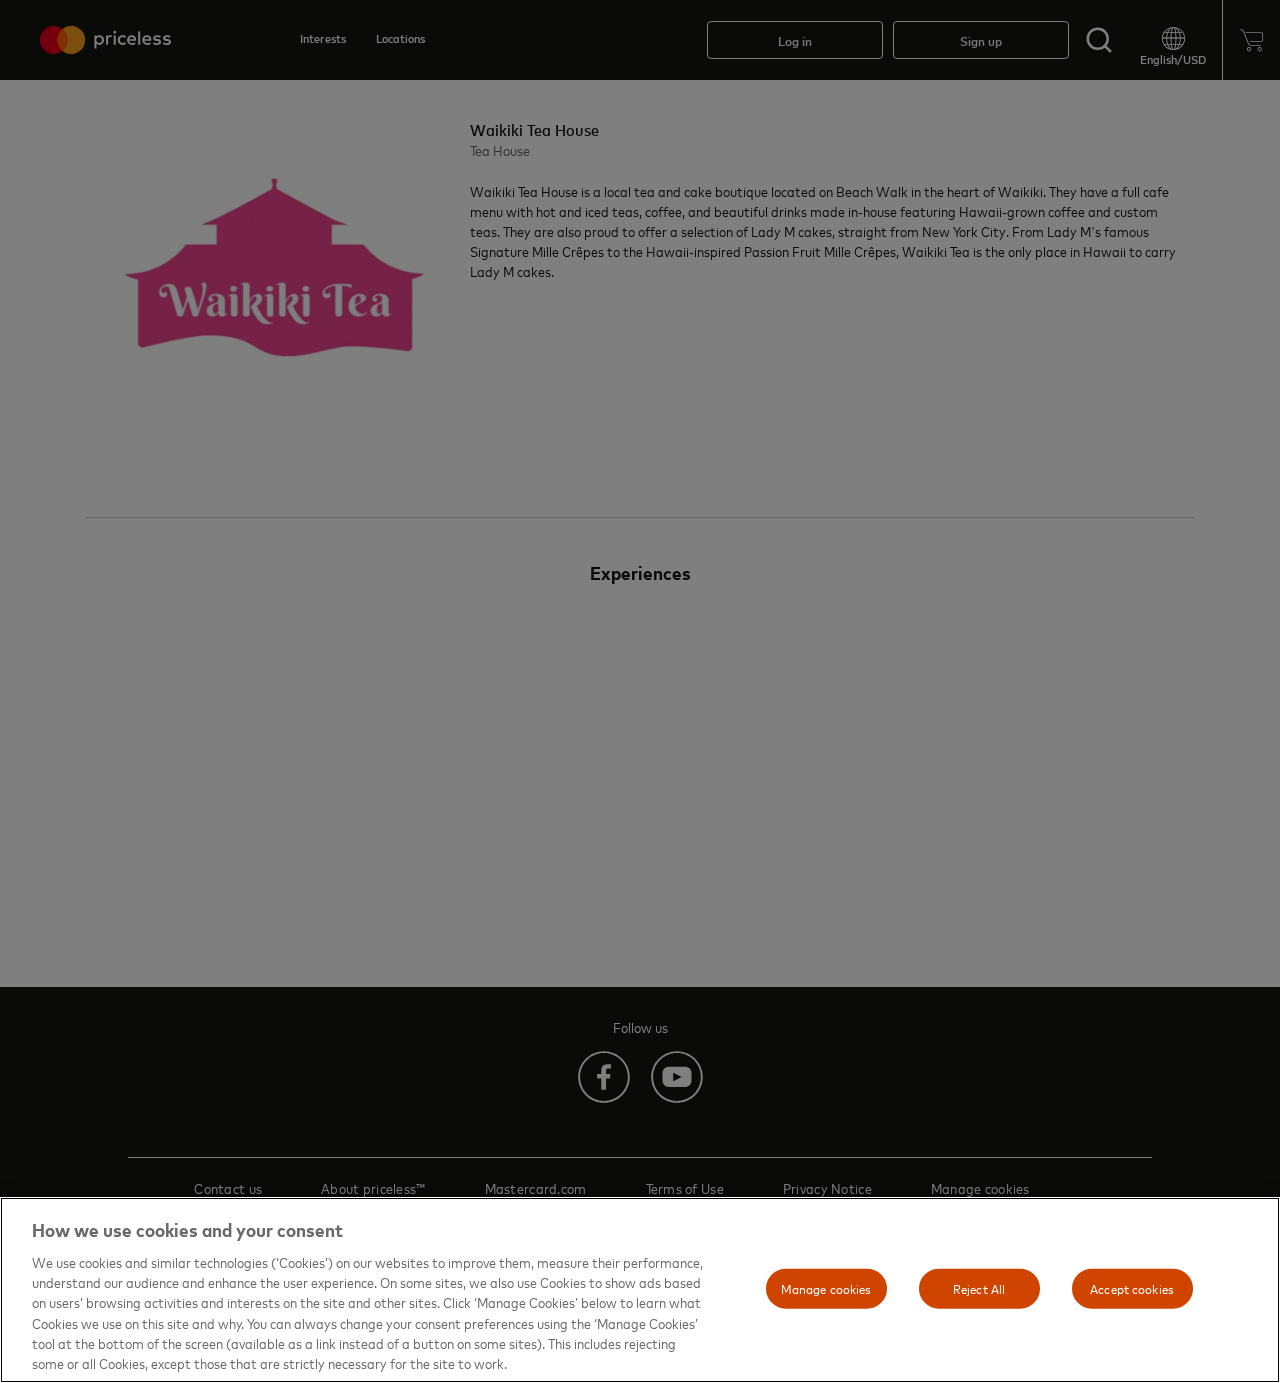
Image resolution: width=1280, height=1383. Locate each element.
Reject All (979, 1288)
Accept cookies (1132, 1288)
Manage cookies (826, 1288)
